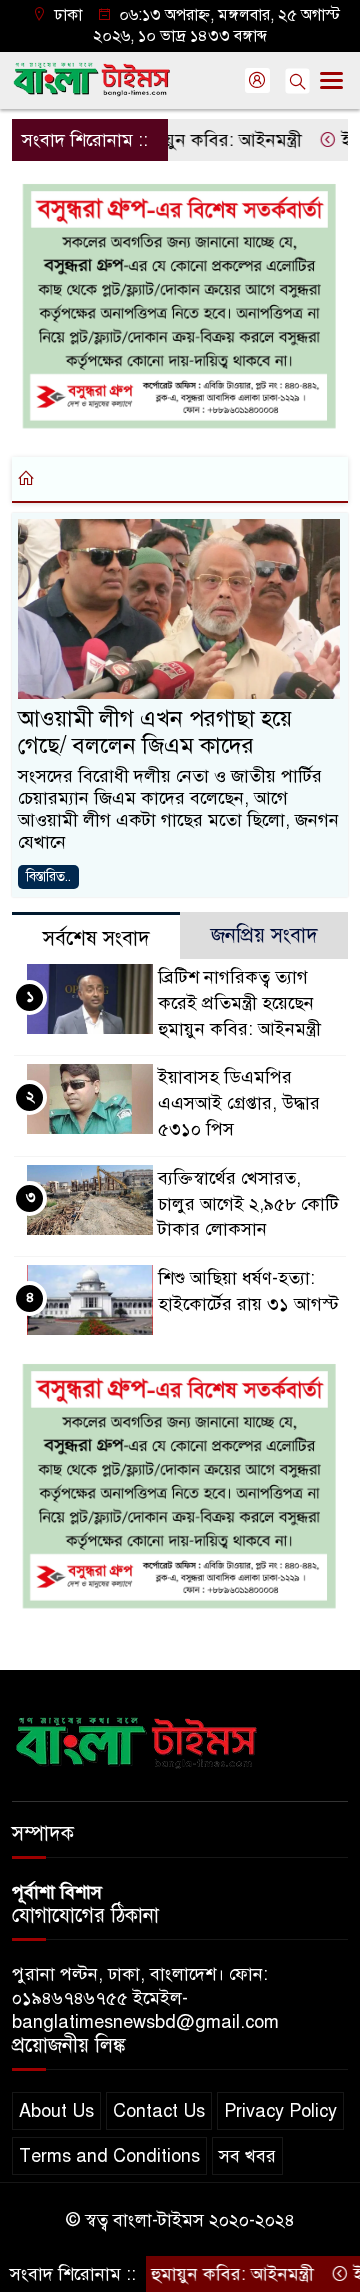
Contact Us (159, 2111)
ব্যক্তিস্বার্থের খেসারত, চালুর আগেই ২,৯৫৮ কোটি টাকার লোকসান (248, 1204)
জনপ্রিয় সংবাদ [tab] (264, 935)
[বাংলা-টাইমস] (137, 1738)
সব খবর (247, 2156)
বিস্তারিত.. (48, 876)
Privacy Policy (280, 2111)
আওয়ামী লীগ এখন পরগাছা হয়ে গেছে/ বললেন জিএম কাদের (155, 732)
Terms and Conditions (109, 2156)
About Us (56, 2111)
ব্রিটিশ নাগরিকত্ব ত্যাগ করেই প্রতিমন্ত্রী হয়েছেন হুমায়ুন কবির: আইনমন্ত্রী (239, 1003)
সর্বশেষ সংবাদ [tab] (96, 938)
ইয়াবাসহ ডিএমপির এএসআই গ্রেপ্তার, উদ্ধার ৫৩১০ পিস (239, 1103)
